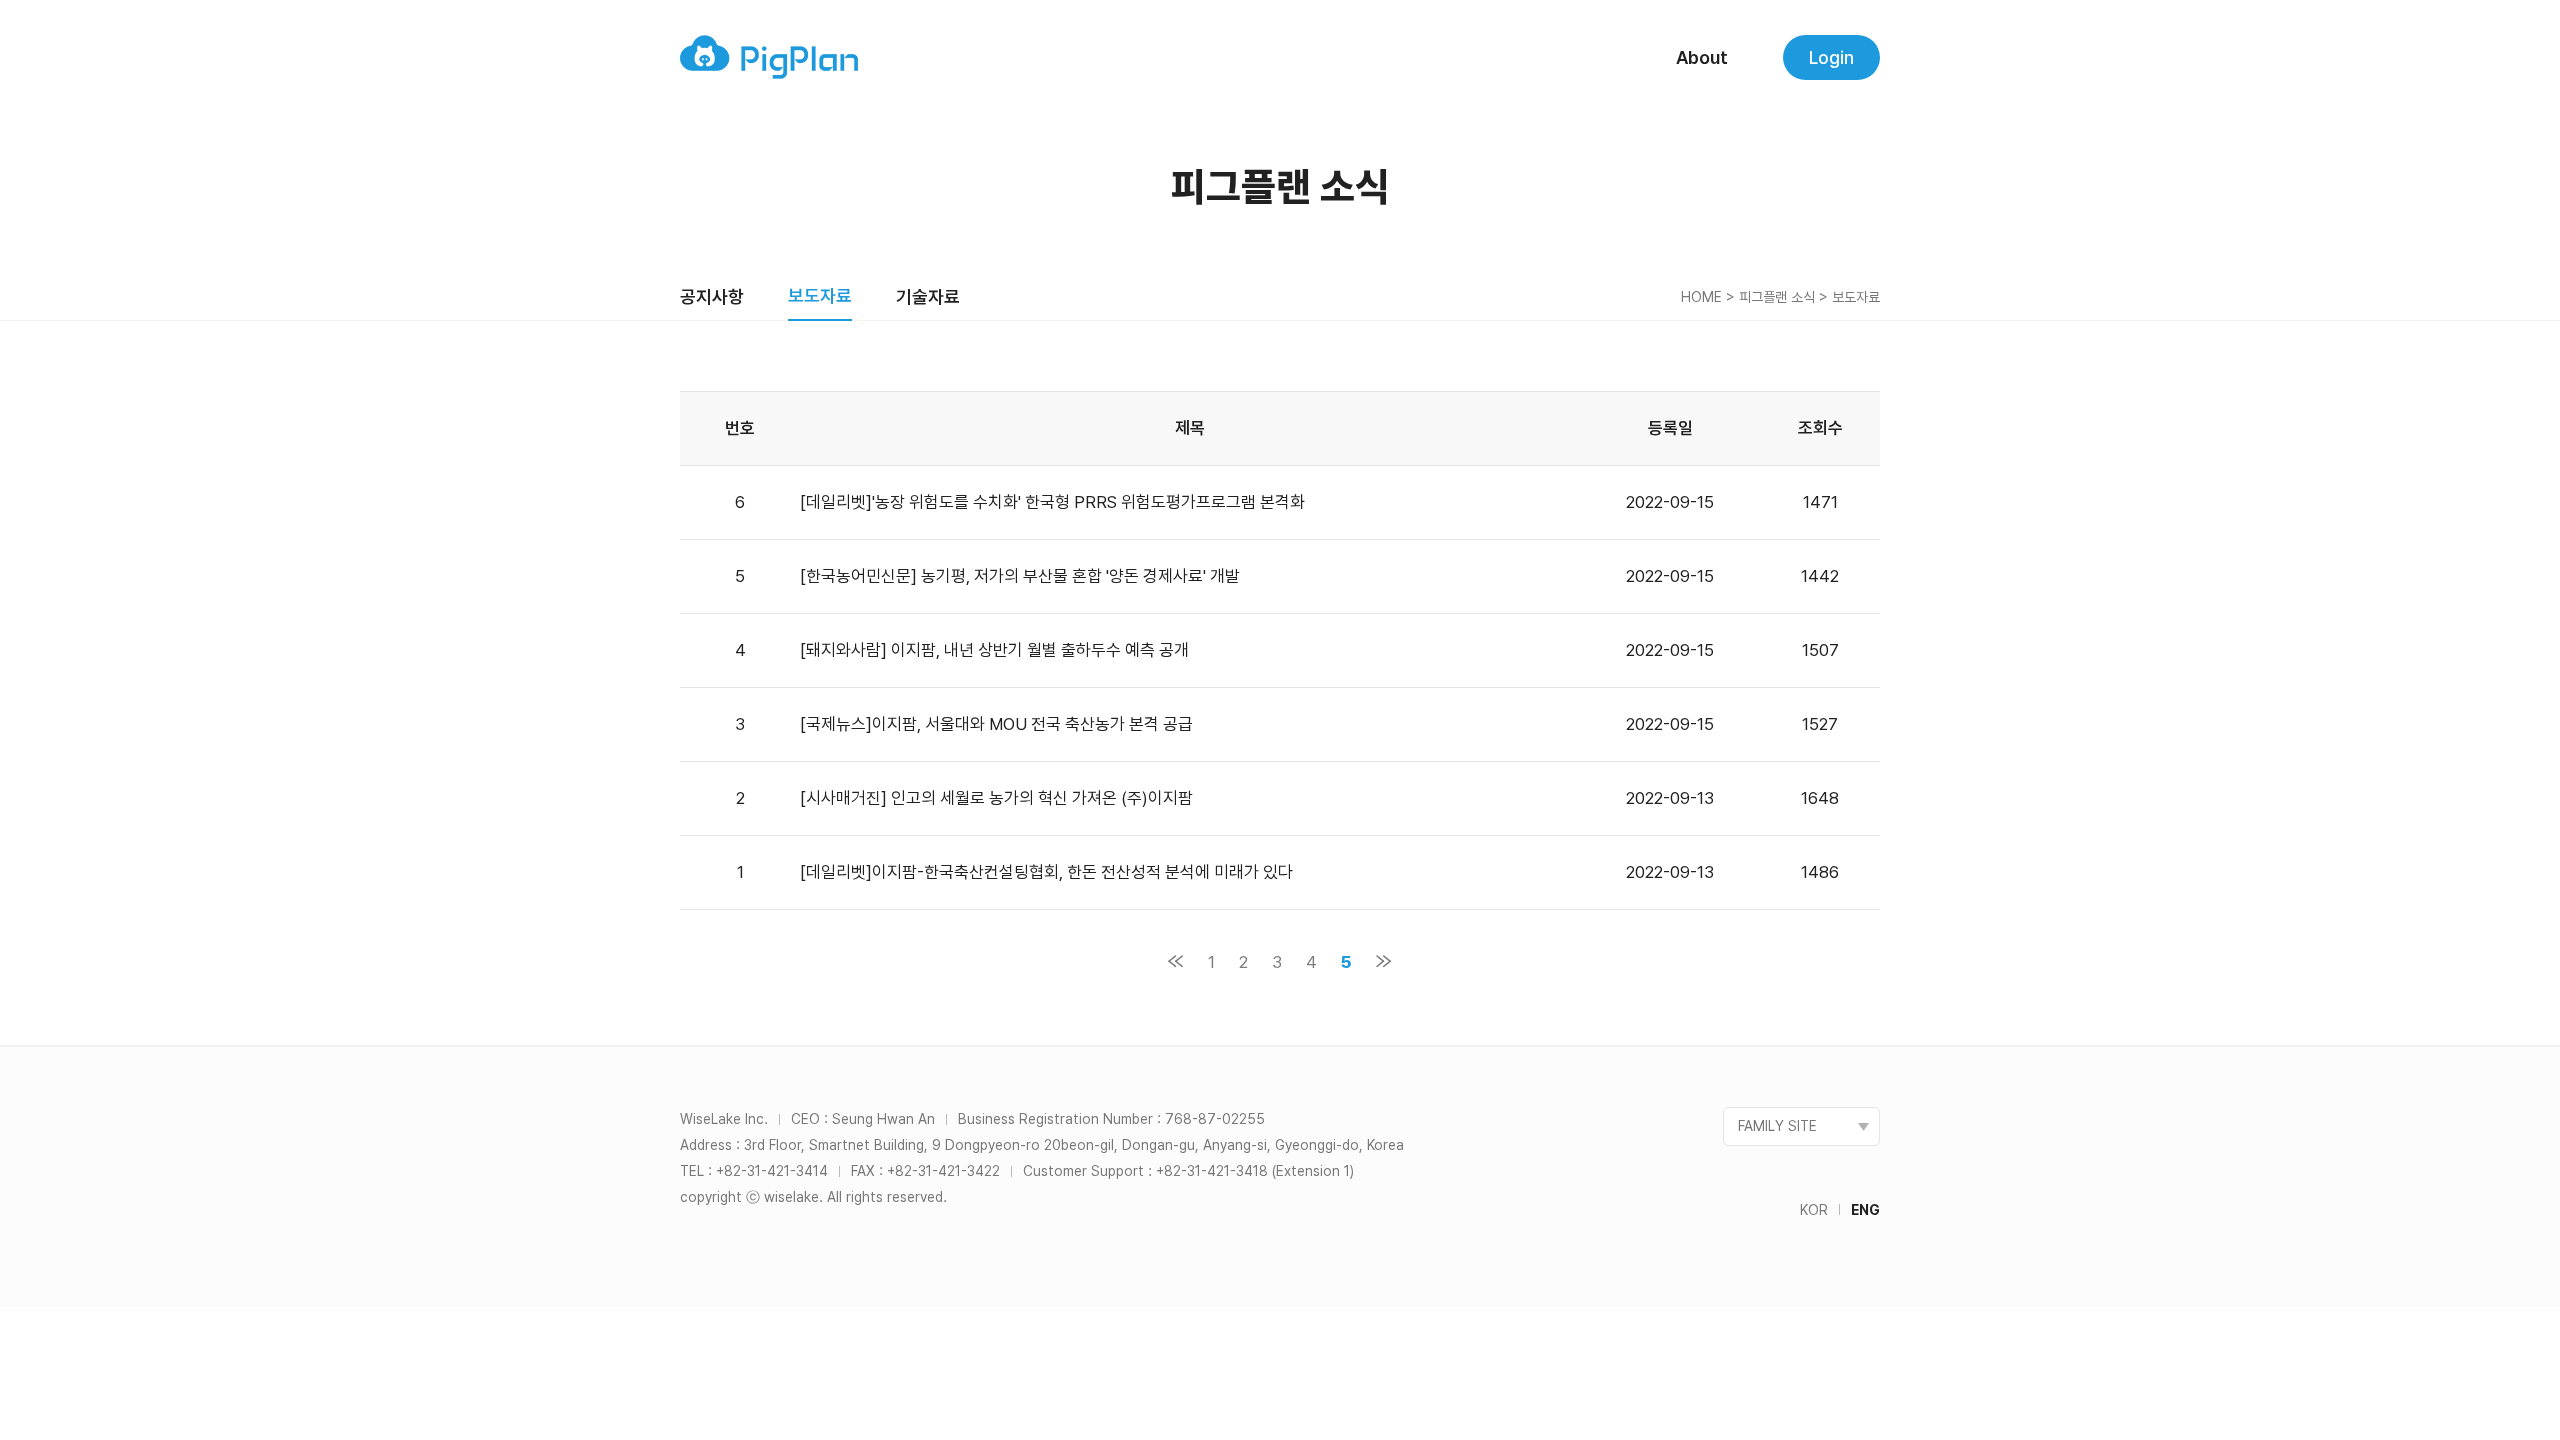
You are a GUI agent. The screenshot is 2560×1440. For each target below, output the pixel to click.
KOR (1814, 1210)
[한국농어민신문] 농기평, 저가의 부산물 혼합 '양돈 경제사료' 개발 (1020, 576)
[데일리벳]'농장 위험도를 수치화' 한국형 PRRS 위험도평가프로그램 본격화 (1052, 502)
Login (1831, 57)
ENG (1865, 1210)
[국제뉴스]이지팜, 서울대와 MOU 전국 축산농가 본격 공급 (996, 724)
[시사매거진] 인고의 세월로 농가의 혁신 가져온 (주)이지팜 (996, 798)
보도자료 (820, 295)
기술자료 (928, 296)
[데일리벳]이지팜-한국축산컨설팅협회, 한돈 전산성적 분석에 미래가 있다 (1048, 872)
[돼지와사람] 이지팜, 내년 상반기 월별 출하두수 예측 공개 (994, 650)
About (1702, 57)
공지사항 (712, 296)
